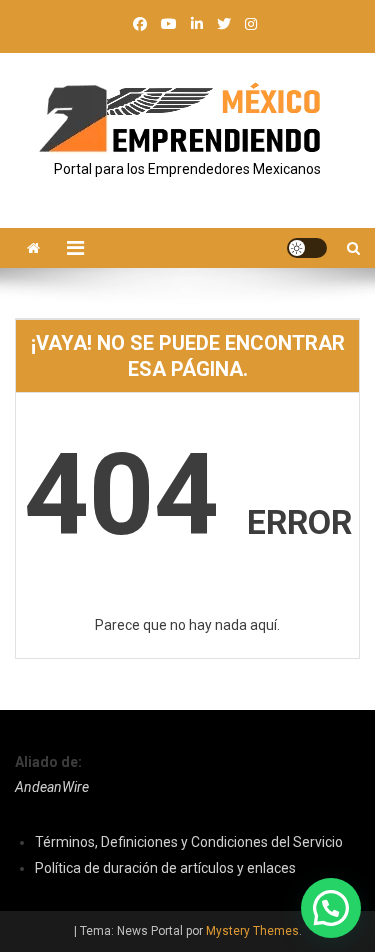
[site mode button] (307, 248)
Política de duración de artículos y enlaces (165, 868)
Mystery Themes (252, 931)
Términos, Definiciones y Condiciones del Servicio (189, 842)
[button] (331, 908)
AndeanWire (52, 787)
